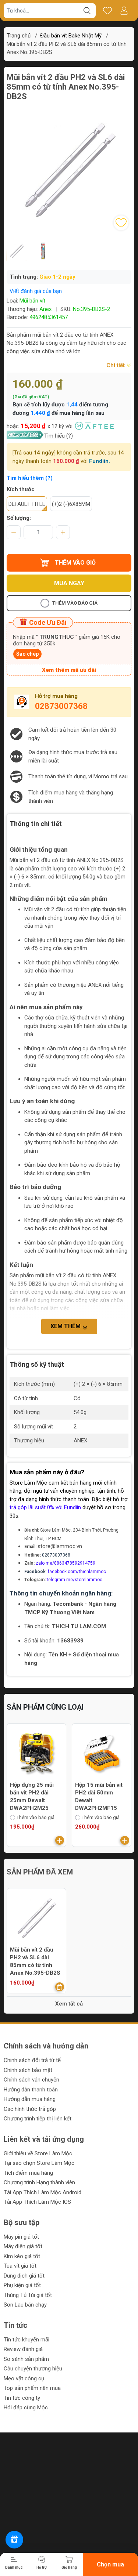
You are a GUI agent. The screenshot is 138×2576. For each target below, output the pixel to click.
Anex (45, 309)
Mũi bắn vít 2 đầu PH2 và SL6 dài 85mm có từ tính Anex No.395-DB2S (35, 1961)
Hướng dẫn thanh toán (31, 2090)
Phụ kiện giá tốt (22, 2285)
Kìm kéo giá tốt (22, 2256)
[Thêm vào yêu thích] (121, 223)
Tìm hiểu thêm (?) (30, 478)
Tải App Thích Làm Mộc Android (43, 2192)
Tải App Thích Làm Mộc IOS (37, 2202)
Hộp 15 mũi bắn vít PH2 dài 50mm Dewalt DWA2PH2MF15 (99, 1796)
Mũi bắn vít (32, 301)
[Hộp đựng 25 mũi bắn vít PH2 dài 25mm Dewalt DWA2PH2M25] (36, 1753)
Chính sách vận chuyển (31, 2080)
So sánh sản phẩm (26, 2359)
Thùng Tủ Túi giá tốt (28, 2295)
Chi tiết (116, 365)
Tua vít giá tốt (20, 2266)
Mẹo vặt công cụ (24, 2378)
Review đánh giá (23, 2349)
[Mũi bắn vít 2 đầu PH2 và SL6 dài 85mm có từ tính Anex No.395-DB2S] (36, 1918)
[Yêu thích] (107, 11)
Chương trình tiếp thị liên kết (38, 2119)
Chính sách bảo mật (28, 2070)
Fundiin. (100, 461)
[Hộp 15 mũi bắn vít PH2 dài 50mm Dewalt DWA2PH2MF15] (102, 1753)
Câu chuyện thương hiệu (33, 2369)
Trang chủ (19, 36)
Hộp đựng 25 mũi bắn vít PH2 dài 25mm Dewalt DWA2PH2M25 (32, 1796)
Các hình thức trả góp (30, 2109)
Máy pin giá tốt (21, 2237)
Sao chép (27, 654)
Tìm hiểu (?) (59, 436)
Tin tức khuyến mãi (26, 2340)
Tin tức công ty (22, 2398)
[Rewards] (14, 2540)
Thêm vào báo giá (75, 603)
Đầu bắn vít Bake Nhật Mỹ (71, 36)
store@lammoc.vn (60, 1546)
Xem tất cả (69, 2004)
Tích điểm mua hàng (28, 2173)
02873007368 (61, 706)
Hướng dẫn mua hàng (30, 2099)
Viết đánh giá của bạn (36, 291)
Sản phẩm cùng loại (45, 1707)
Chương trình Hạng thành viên (39, 2182)
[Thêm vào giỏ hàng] (60, 1840)
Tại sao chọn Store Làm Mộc (39, 2163)
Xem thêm (66, 1326)
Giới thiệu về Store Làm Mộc (38, 2153)
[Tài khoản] (124, 11)
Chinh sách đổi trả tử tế (32, 2060)
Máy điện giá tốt (23, 2246)
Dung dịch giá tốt (24, 2276)
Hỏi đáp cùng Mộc (26, 2407)
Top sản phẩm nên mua (32, 2388)
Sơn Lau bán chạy (25, 2305)
